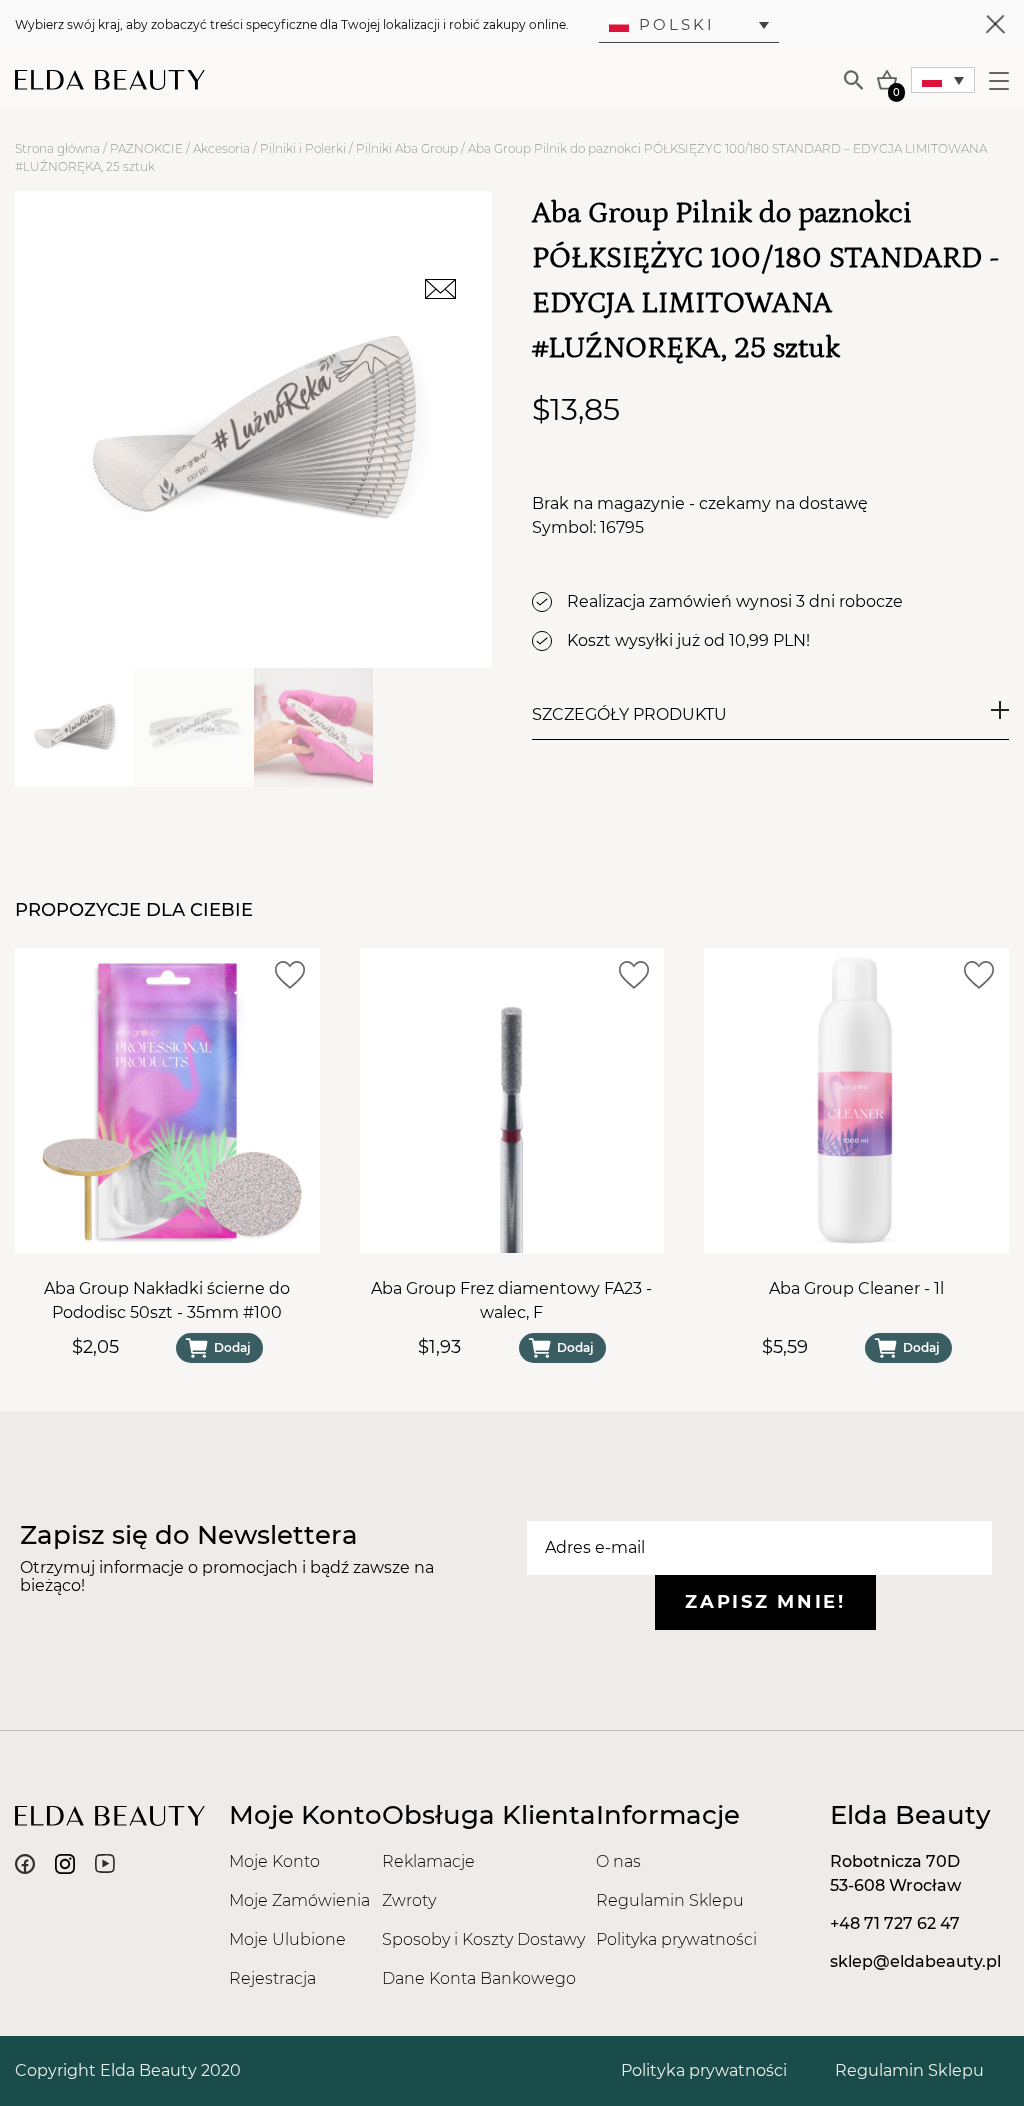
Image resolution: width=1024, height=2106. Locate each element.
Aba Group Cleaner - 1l (856, 1288)
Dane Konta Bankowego (479, 1978)
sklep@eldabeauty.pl (915, 1961)
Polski (677, 24)
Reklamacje (428, 1861)
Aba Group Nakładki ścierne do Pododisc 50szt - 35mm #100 (167, 1300)
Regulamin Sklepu (670, 1900)
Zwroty (409, 1900)
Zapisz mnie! (765, 1602)
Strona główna (57, 148)
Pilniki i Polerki (303, 148)
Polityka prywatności (676, 1939)
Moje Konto (274, 1861)
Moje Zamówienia (299, 1900)
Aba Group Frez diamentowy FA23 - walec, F (511, 1300)
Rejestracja (272, 1978)
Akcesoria (221, 148)
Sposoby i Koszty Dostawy (483, 1939)
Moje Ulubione (287, 1939)
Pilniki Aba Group (407, 148)
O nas (618, 1861)
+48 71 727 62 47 (895, 1923)
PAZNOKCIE (146, 148)
